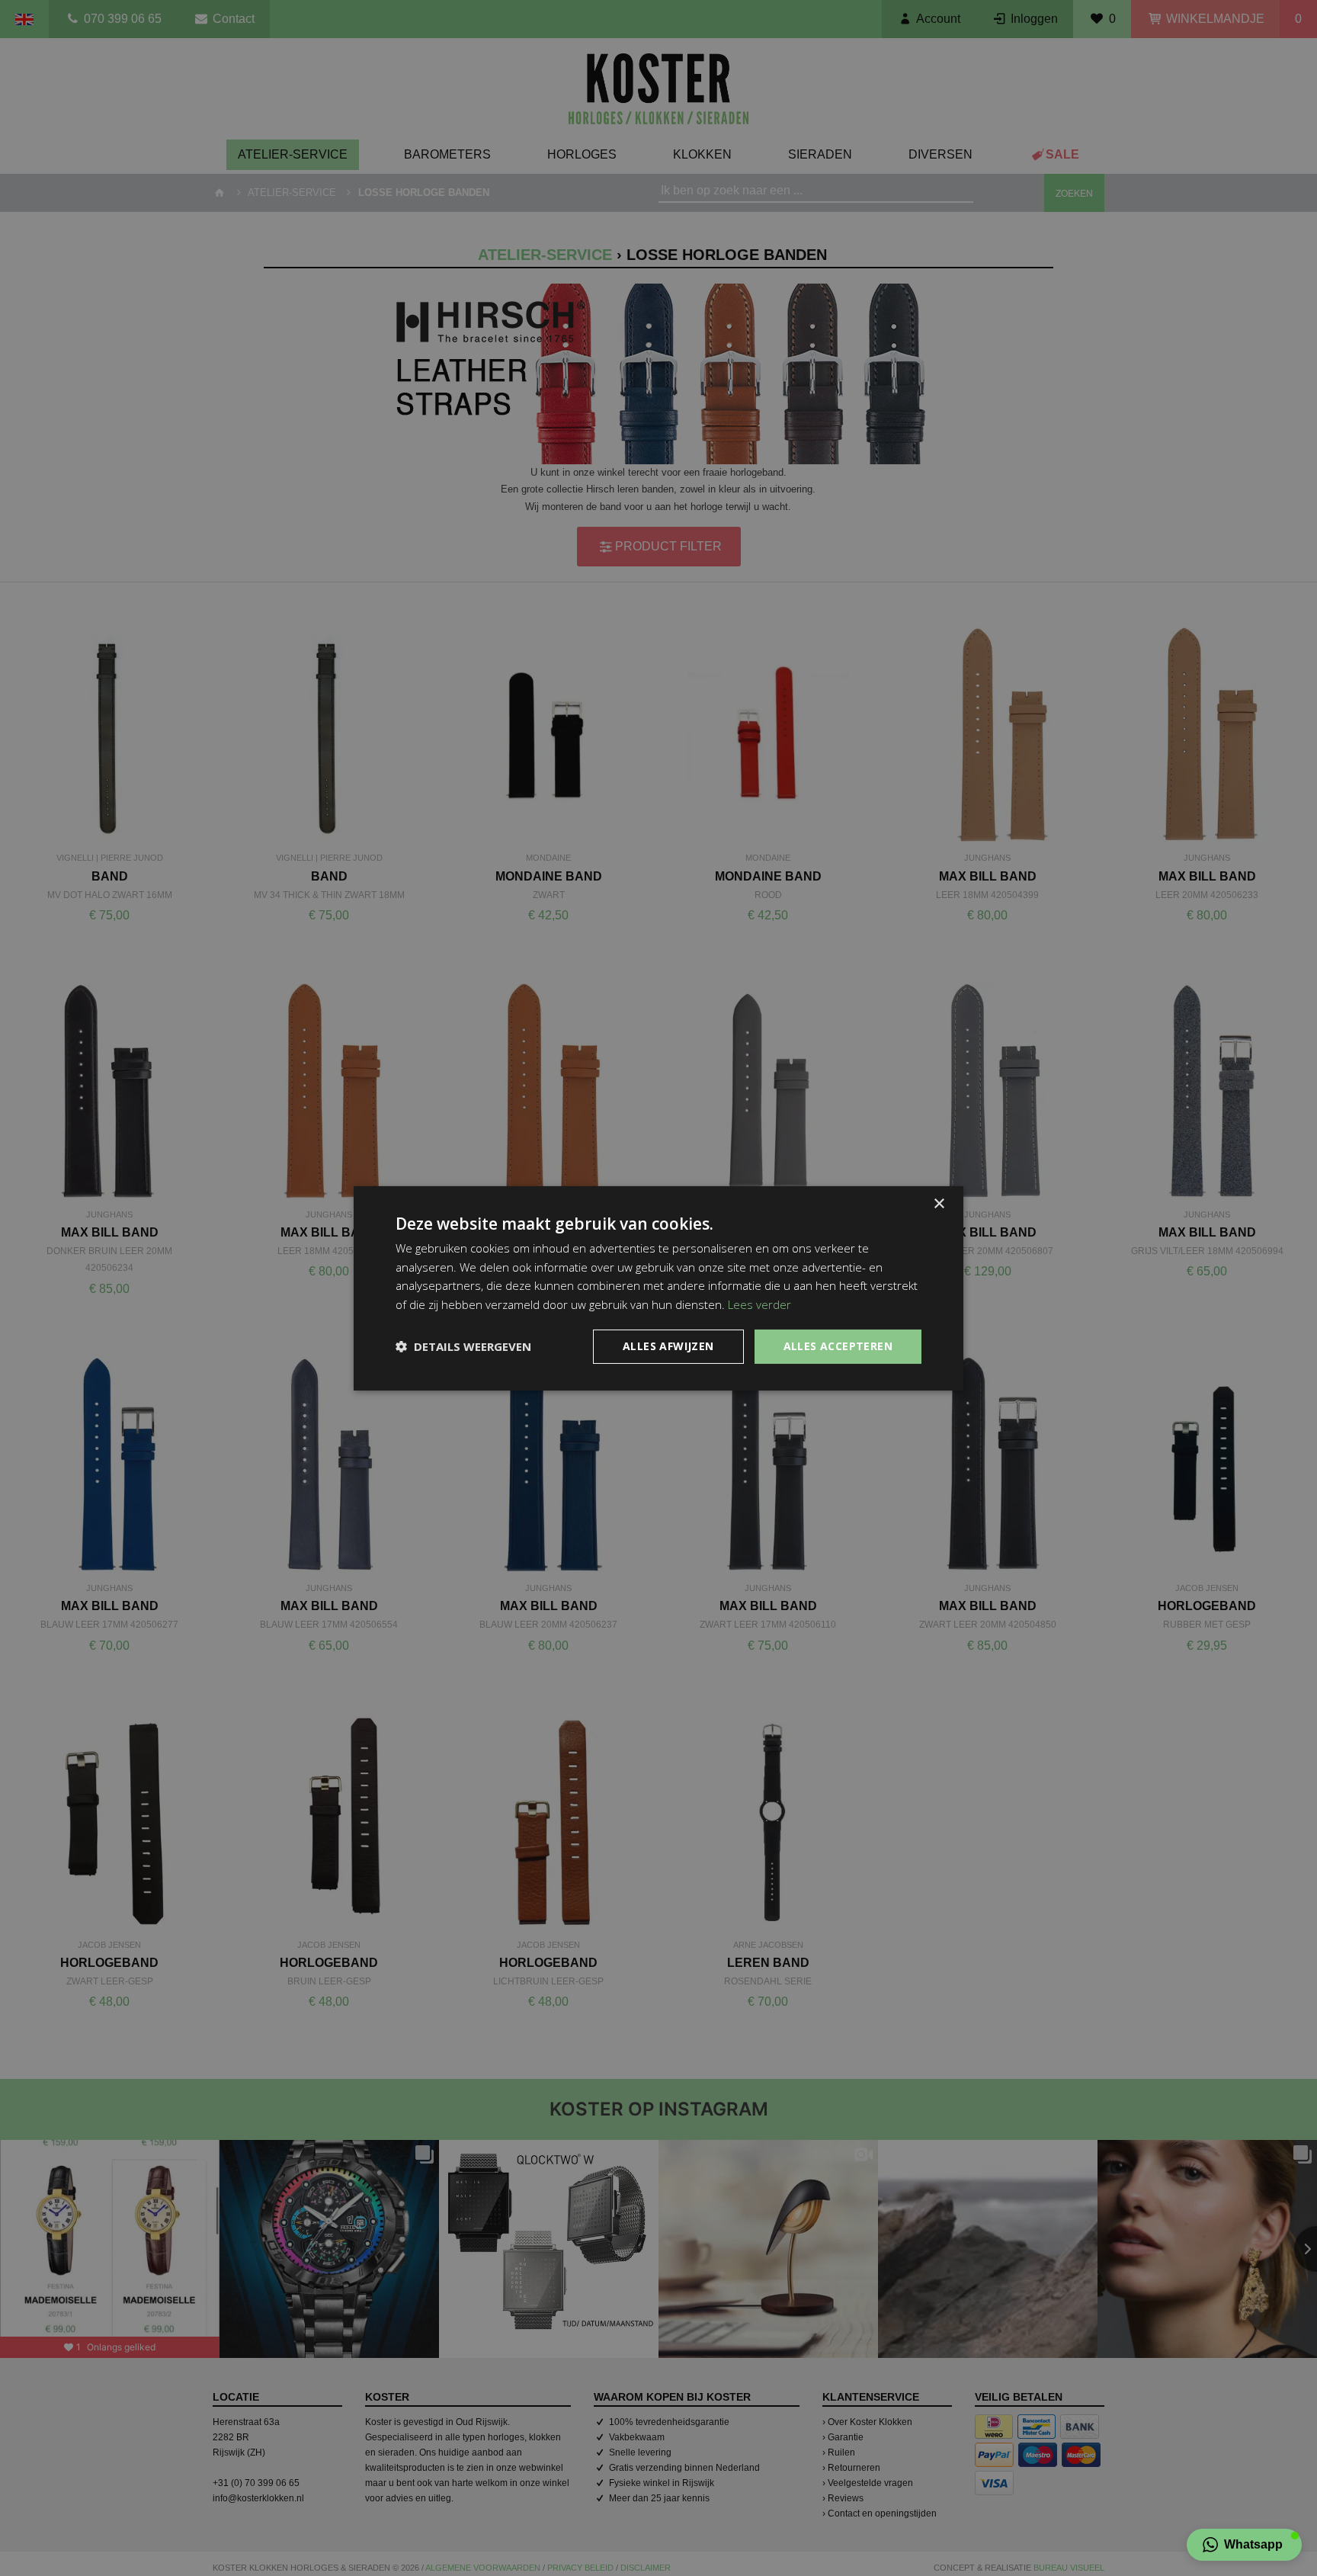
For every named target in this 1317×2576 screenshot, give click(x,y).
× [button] (939, 1203)
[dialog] (658, 1288)
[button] (1244, 2545)
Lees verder (759, 1304)
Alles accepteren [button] (838, 1346)
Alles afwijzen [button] (668, 1346)
